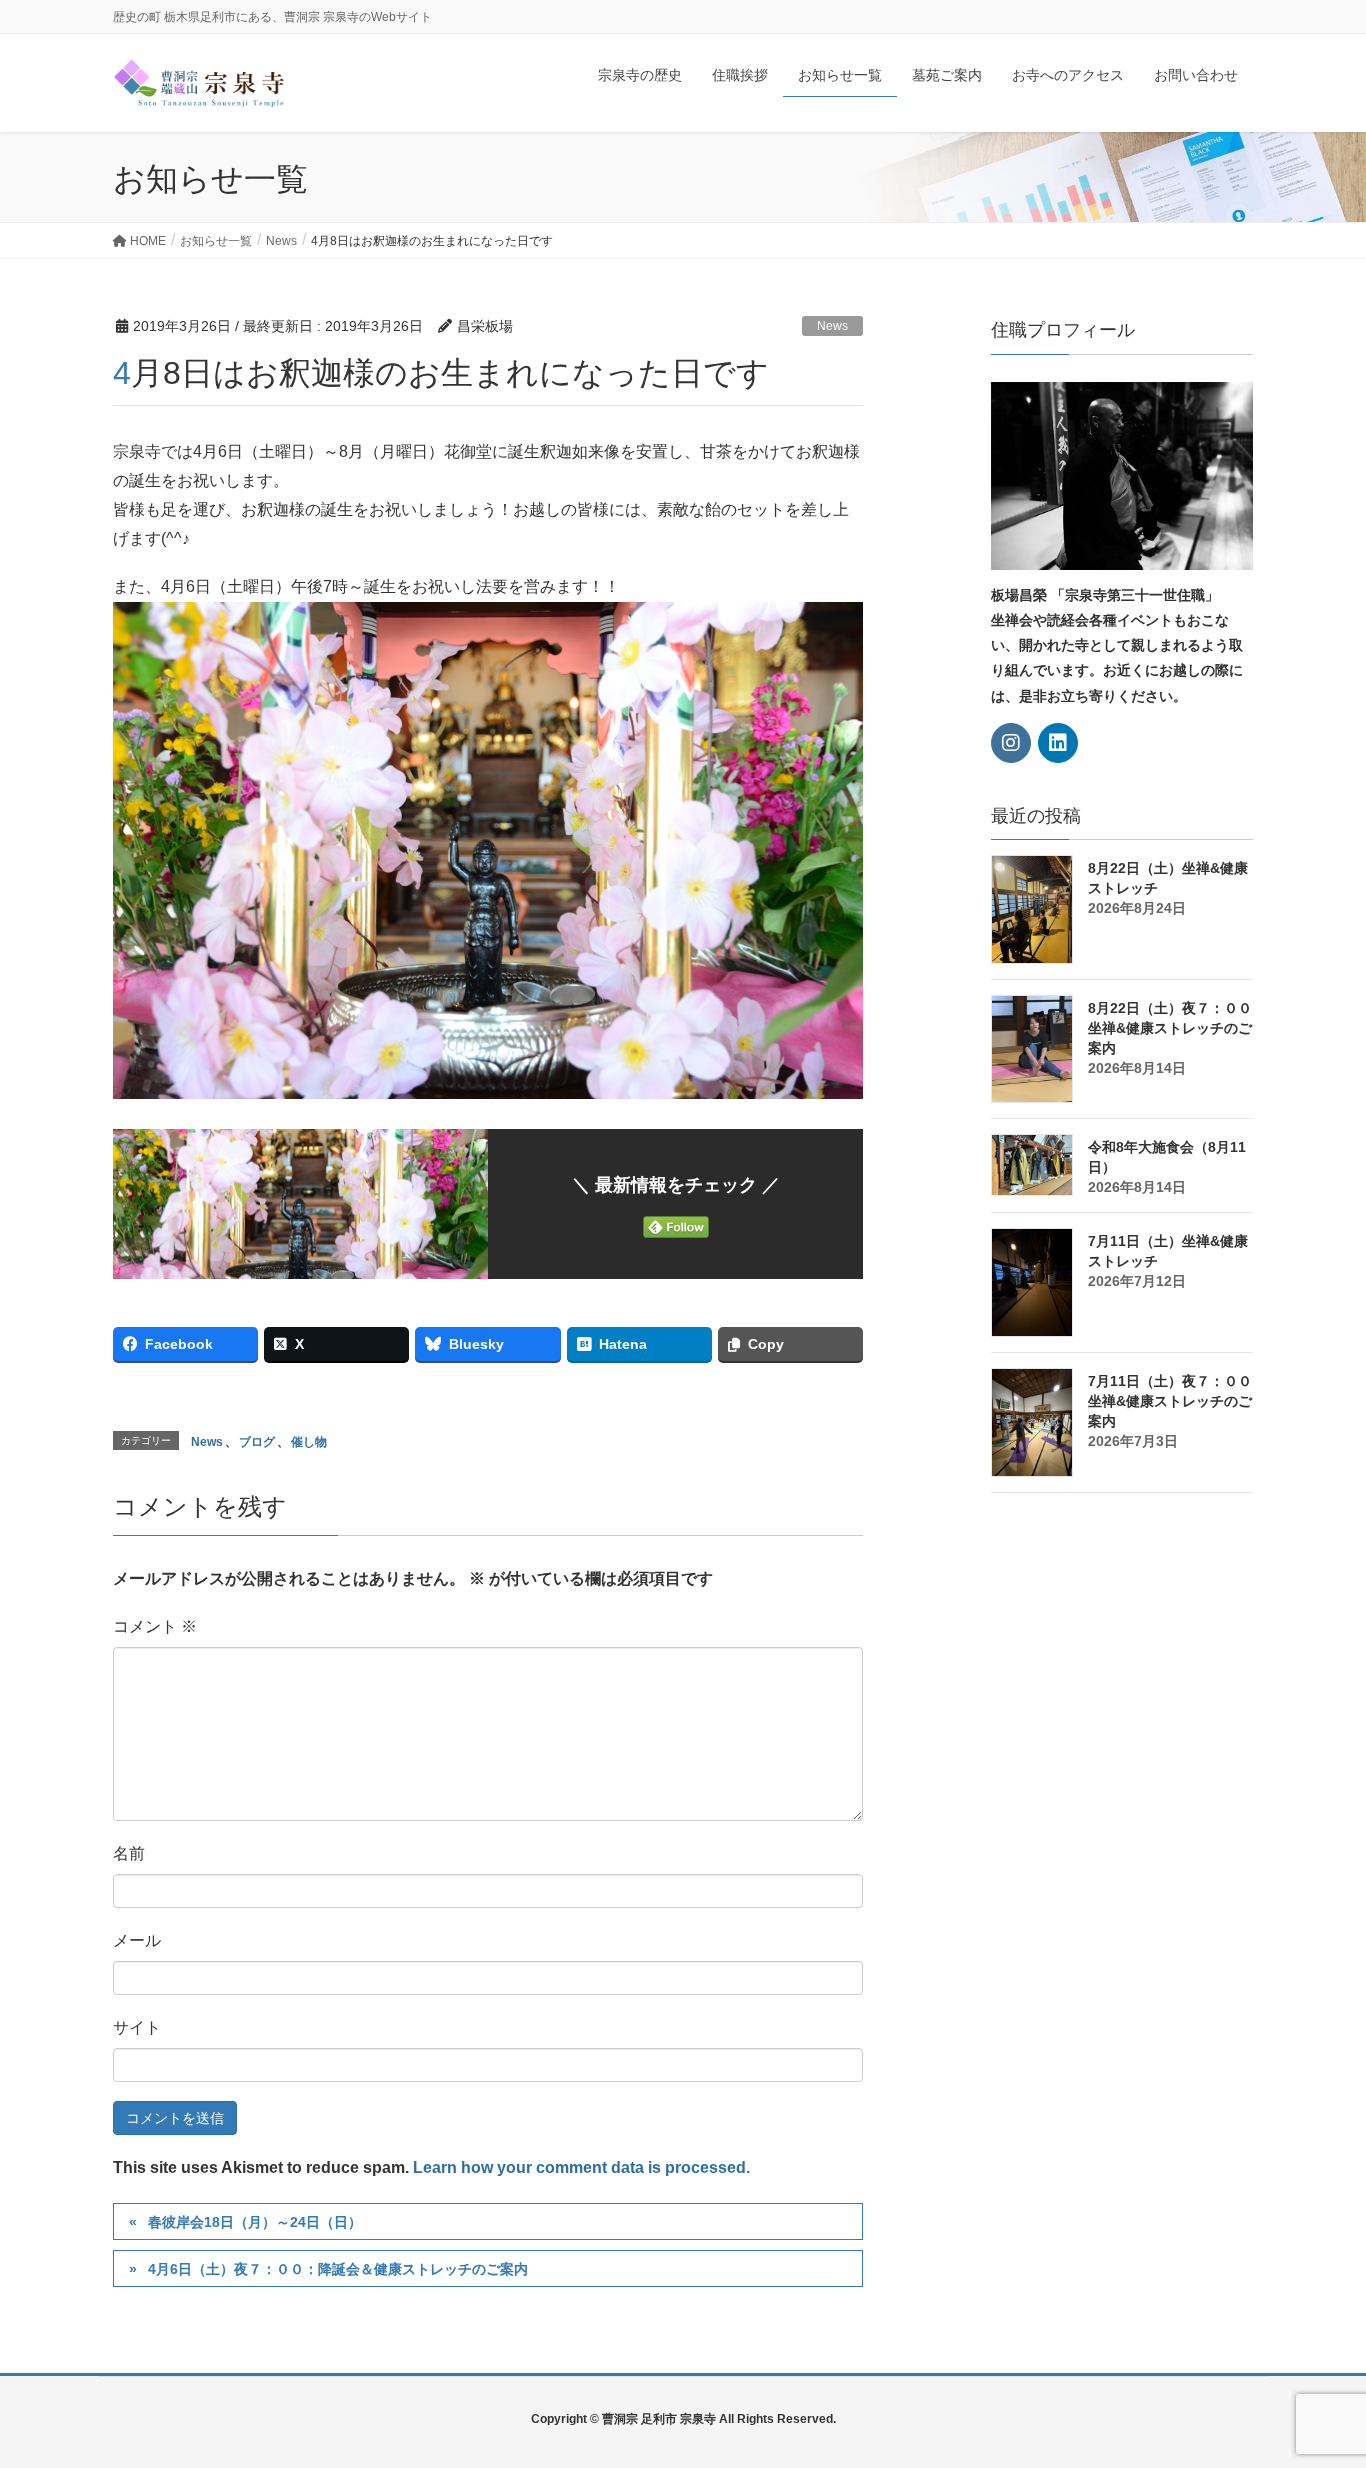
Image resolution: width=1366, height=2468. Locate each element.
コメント (155, 1626)
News (832, 326)
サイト (137, 2027)
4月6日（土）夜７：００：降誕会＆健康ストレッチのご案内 (338, 2269)
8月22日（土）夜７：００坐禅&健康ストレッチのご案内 (1170, 1028)
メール (137, 1940)
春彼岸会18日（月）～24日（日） (255, 2222)
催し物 (309, 1442)
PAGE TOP (1316, 2376)
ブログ (257, 1442)
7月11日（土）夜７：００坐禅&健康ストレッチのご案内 (1170, 1401)
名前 (129, 1853)
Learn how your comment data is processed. (581, 2167)
